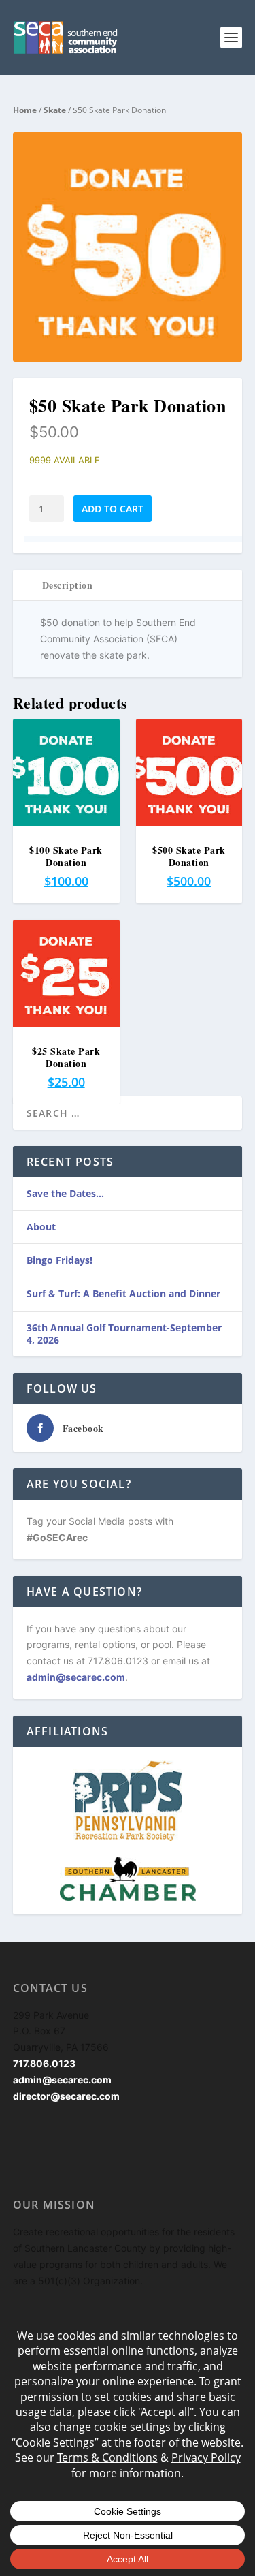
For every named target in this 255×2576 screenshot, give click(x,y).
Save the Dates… (65, 1193)
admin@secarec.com (76, 1677)
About (41, 1227)
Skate (55, 110)
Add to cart (113, 509)
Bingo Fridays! (60, 1260)
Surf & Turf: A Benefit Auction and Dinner (123, 1293)
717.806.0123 (44, 2063)
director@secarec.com (66, 2096)
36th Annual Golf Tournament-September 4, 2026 (124, 1334)
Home (25, 110)
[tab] (128, 585)
